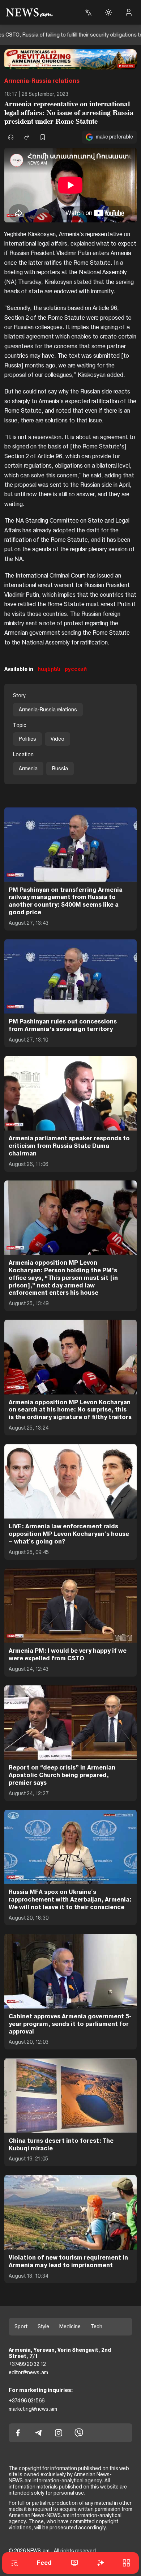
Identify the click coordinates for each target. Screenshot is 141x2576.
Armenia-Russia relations (42, 81)
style (43, 2326)
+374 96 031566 (27, 2401)
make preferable (114, 137)
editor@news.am (28, 2372)
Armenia (28, 768)
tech (97, 2326)
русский (76, 669)
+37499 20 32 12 (27, 2364)
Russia (60, 768)
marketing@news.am (33, 2409)
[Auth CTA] (129, 12)
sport (21, 2326)
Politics (27, 739)
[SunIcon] (108, 12)
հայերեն (49, 669)
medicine (70, 2326)
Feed (44, 2563)
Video (57, 739)
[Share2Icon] (27, 137)
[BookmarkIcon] (43, 137)
